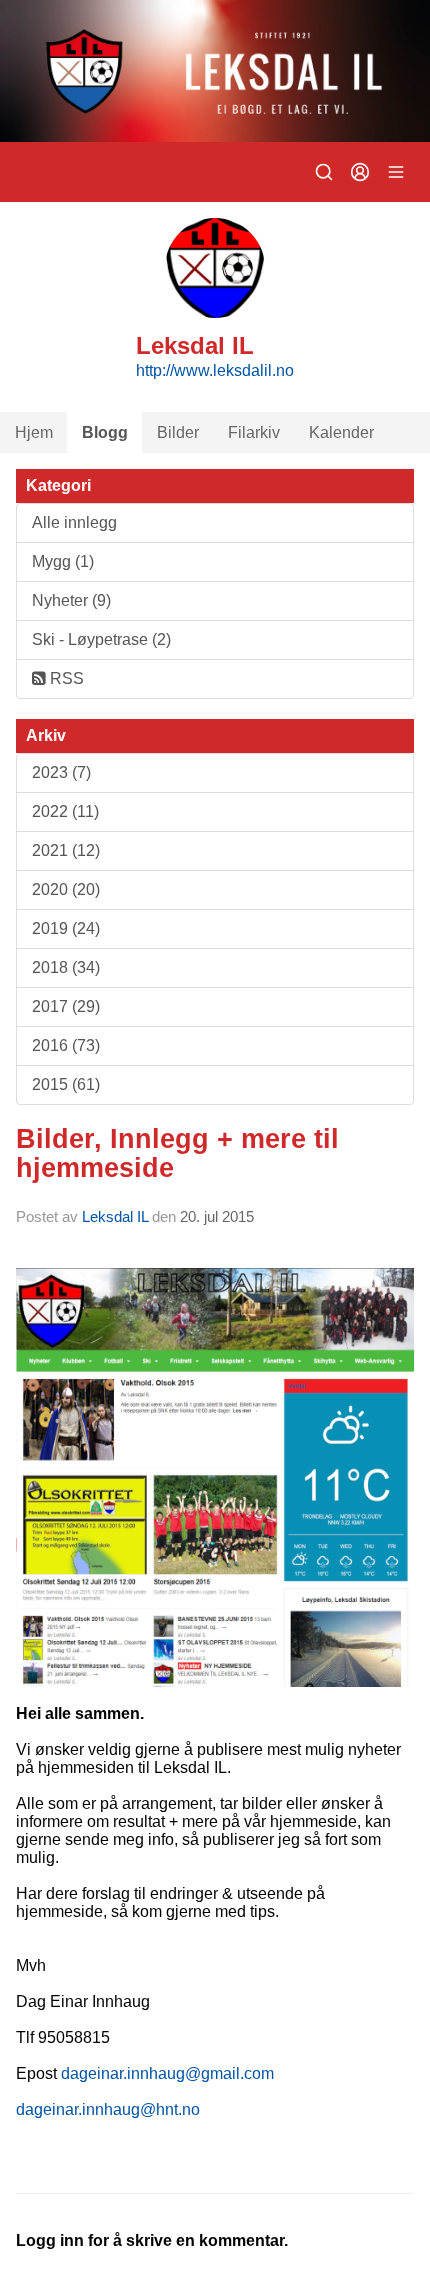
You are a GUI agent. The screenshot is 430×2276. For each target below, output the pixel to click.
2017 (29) (66, 1006)
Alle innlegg (74, 522)
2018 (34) (66, 967)
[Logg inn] (360, 172)
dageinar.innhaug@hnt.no (108, 2109)
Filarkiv (254, 432)
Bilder (178, 432)
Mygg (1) (63, 561)
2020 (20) (66, 889)
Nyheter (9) (71, 600)
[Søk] (324, 172)
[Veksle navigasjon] (396, 172)
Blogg (105, 432)
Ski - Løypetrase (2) (101, 639)
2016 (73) (66, 1045)
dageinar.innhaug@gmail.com (167, 2073)
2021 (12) (66, 850)
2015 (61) (66, 1084)
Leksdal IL (115, 1216)
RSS (65, 678)
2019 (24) (66, 928)
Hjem (34, 432)
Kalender (341, 432)
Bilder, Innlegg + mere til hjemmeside (177, 1153)
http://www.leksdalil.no (215, 370)
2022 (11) (65, 811)
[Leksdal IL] (215, 71)
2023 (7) (61, 772)
